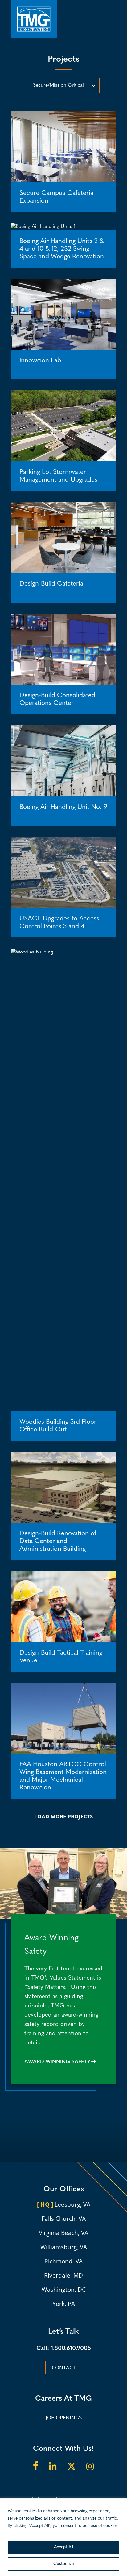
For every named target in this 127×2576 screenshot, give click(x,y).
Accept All (63, 2547)
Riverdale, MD (63, 2275)
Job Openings (64, 2417)
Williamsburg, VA (64, 2247)
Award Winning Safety (57, 2062)
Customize (63, 2564)
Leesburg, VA (64, 2204)
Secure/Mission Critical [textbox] (58, 85)
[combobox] (64, 86)
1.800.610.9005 (71, 2349)
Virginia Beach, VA (63, 2233)
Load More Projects (63, 1816)
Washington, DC (64, 2290)
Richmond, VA (63, 2261)
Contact (64, 2367)
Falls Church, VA (64, 2219)
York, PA (64, 2304)
